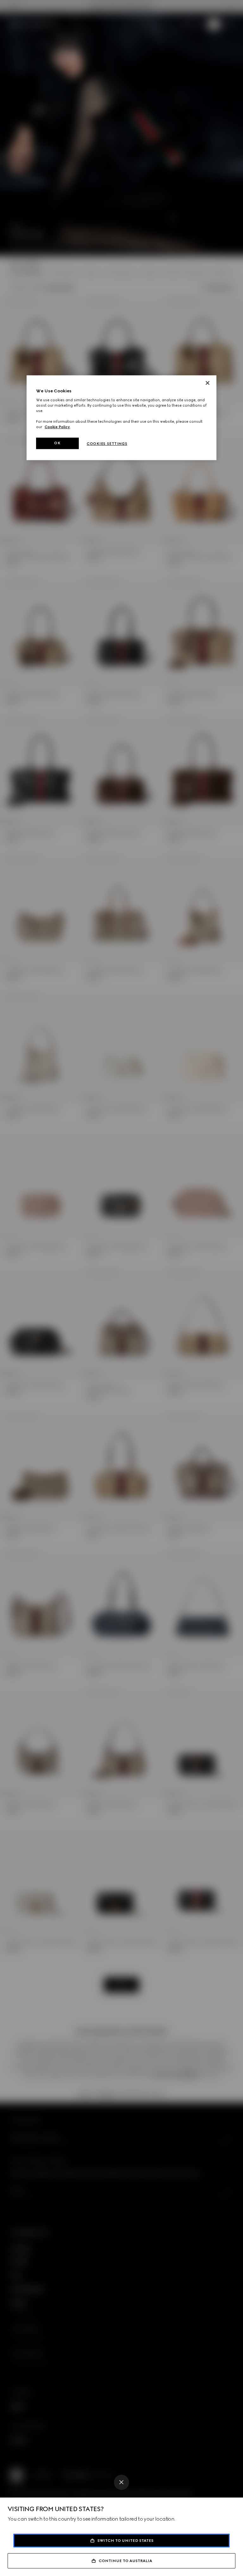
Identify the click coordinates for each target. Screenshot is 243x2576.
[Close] (121, 2482)
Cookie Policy (57, 427)
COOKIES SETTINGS (107, 444)
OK (57, 443)
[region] (121, 418)
